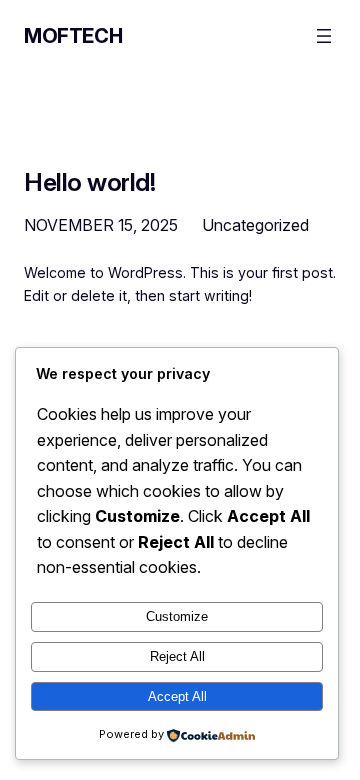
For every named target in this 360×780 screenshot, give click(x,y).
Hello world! (89, 182)
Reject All (177, 656)
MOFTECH (73, 36)
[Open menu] (324, 36)
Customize (177, 616)
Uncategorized (255, 225)
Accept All (177, 696)
